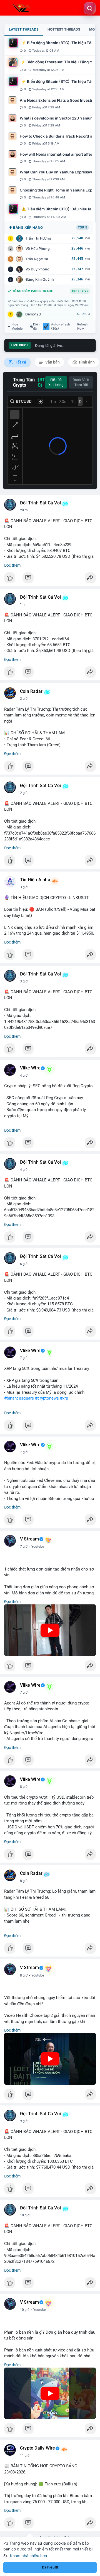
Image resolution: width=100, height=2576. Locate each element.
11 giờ (25, 2456)
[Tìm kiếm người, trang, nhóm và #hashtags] (90, 8)
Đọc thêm (12, 565)
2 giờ (24, 699)
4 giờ (24, 1076)
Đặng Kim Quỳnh (40, 279)
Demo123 (33, 314)
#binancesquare (19, 1398)
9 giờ (24, 2121)
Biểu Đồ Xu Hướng (56, 382)
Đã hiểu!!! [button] (50, 2567)
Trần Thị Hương (38, 238)
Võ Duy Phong (37, 269)
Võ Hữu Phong (38, 249)
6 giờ (24, 1264)
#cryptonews (47, 1398)
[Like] (50, 579)
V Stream (30, 1539)
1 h (22, 604)
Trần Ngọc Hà (37, 259)
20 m (24, 510)
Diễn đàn (36, 327)
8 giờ (24, 1787)
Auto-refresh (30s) (61, 327)
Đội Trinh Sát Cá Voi (40, 503)
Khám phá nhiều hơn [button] (28, 2556)
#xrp (64, 1398)
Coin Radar (31, 691)
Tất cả (20, 362)
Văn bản (52, 362)
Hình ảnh (86, 362)
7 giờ (24, 1358)
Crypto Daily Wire (37, 2448)
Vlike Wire (30, 1068)
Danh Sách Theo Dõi (81, 382)
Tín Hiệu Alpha (35, 880)
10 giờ (25, 2215)
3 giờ (24, 887)
